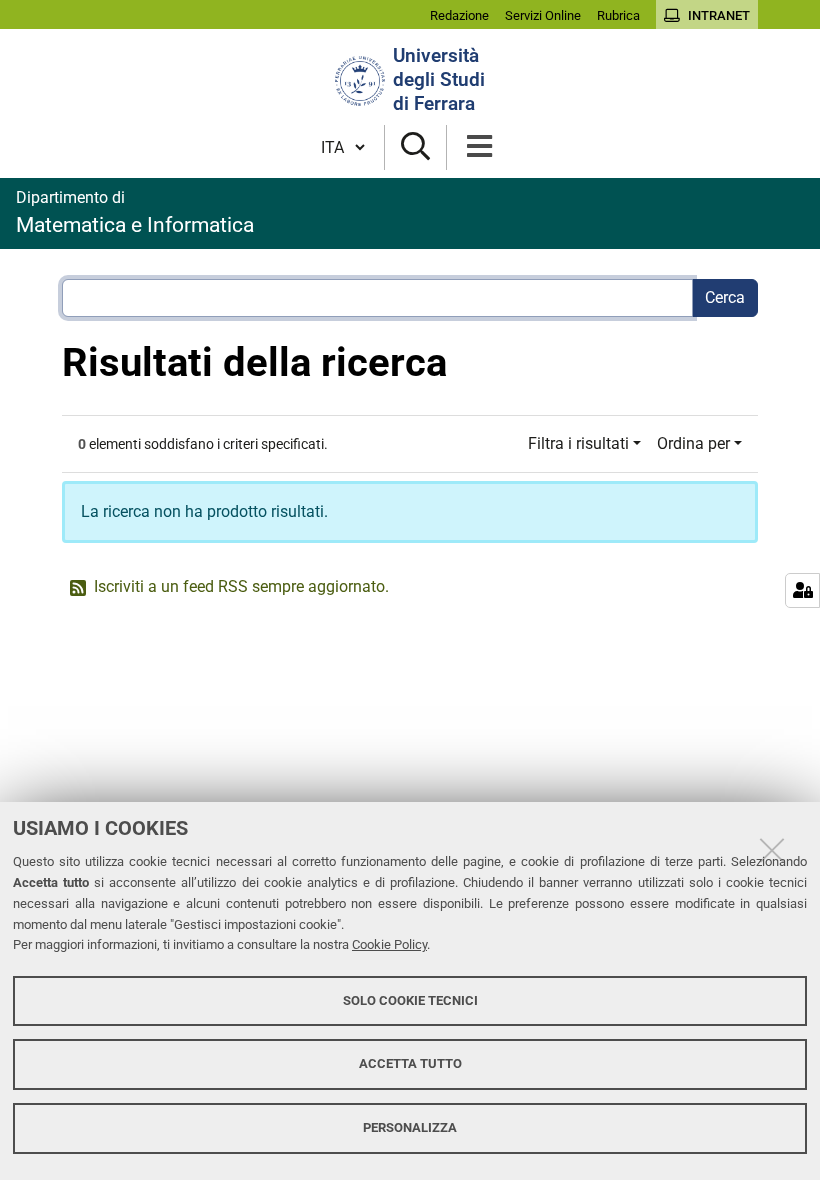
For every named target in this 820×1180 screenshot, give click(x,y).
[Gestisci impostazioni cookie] (802, 590)
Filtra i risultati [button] (578, 443)
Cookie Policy (389, 944)
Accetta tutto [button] (410, 1063)
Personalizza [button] (410, 1127)
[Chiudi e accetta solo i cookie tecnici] (772, 850)
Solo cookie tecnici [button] (410, 1000)
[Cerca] (415, 147)
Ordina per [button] (693, 443)
